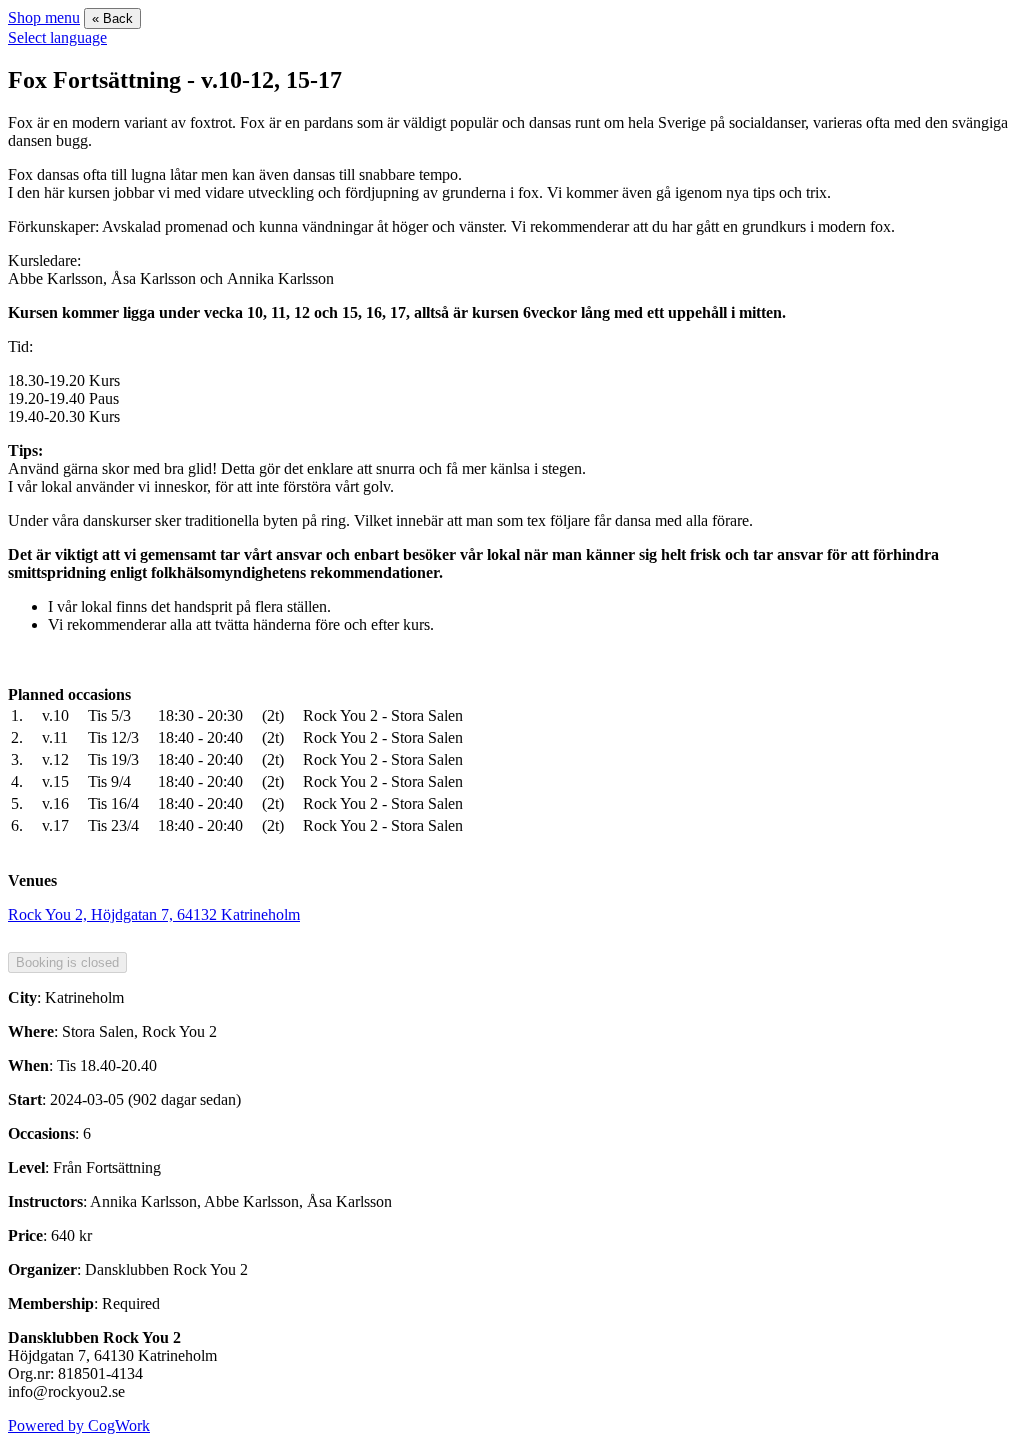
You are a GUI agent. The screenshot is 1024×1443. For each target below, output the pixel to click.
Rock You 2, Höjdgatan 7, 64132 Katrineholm (154, 914)
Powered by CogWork (79, 1425)
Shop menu (44, 17)
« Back (112, 18)
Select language (57, 37)
